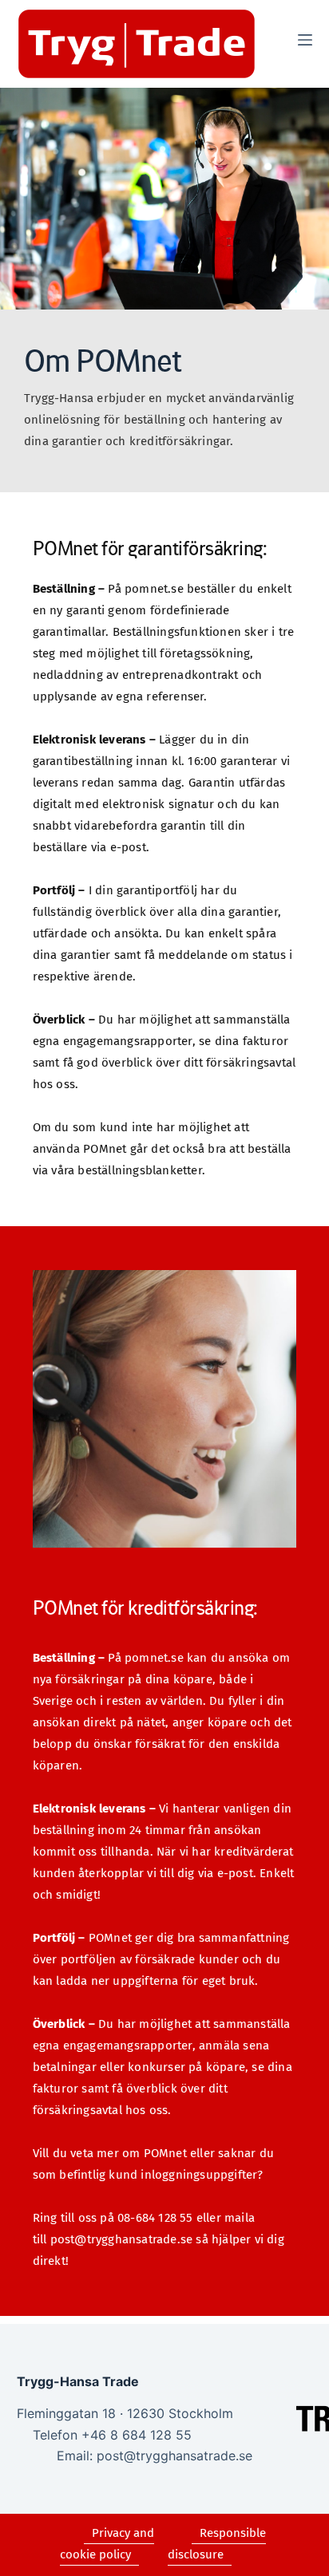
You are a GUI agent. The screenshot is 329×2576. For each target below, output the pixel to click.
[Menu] (305, 40)
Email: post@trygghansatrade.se (155, 2456)
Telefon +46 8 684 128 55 (112, 2435)
